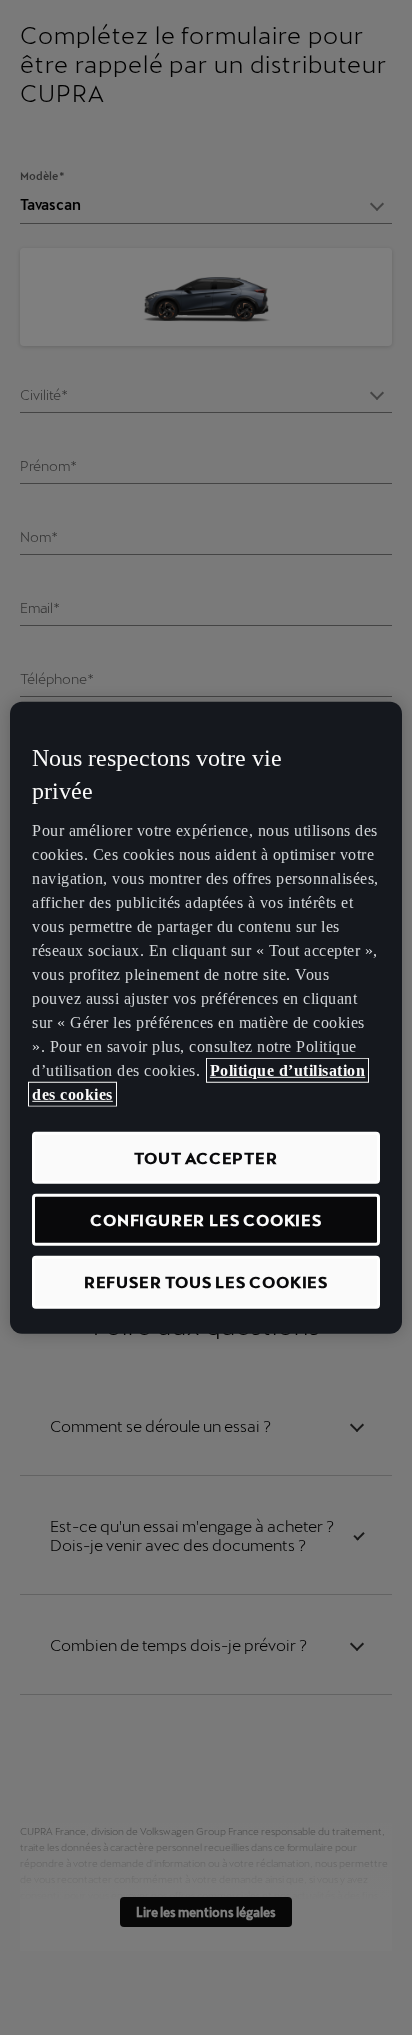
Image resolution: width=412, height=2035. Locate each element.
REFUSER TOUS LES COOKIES (206, 1281)
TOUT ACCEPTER (205, 1157)
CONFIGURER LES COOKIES (206, 1219)
